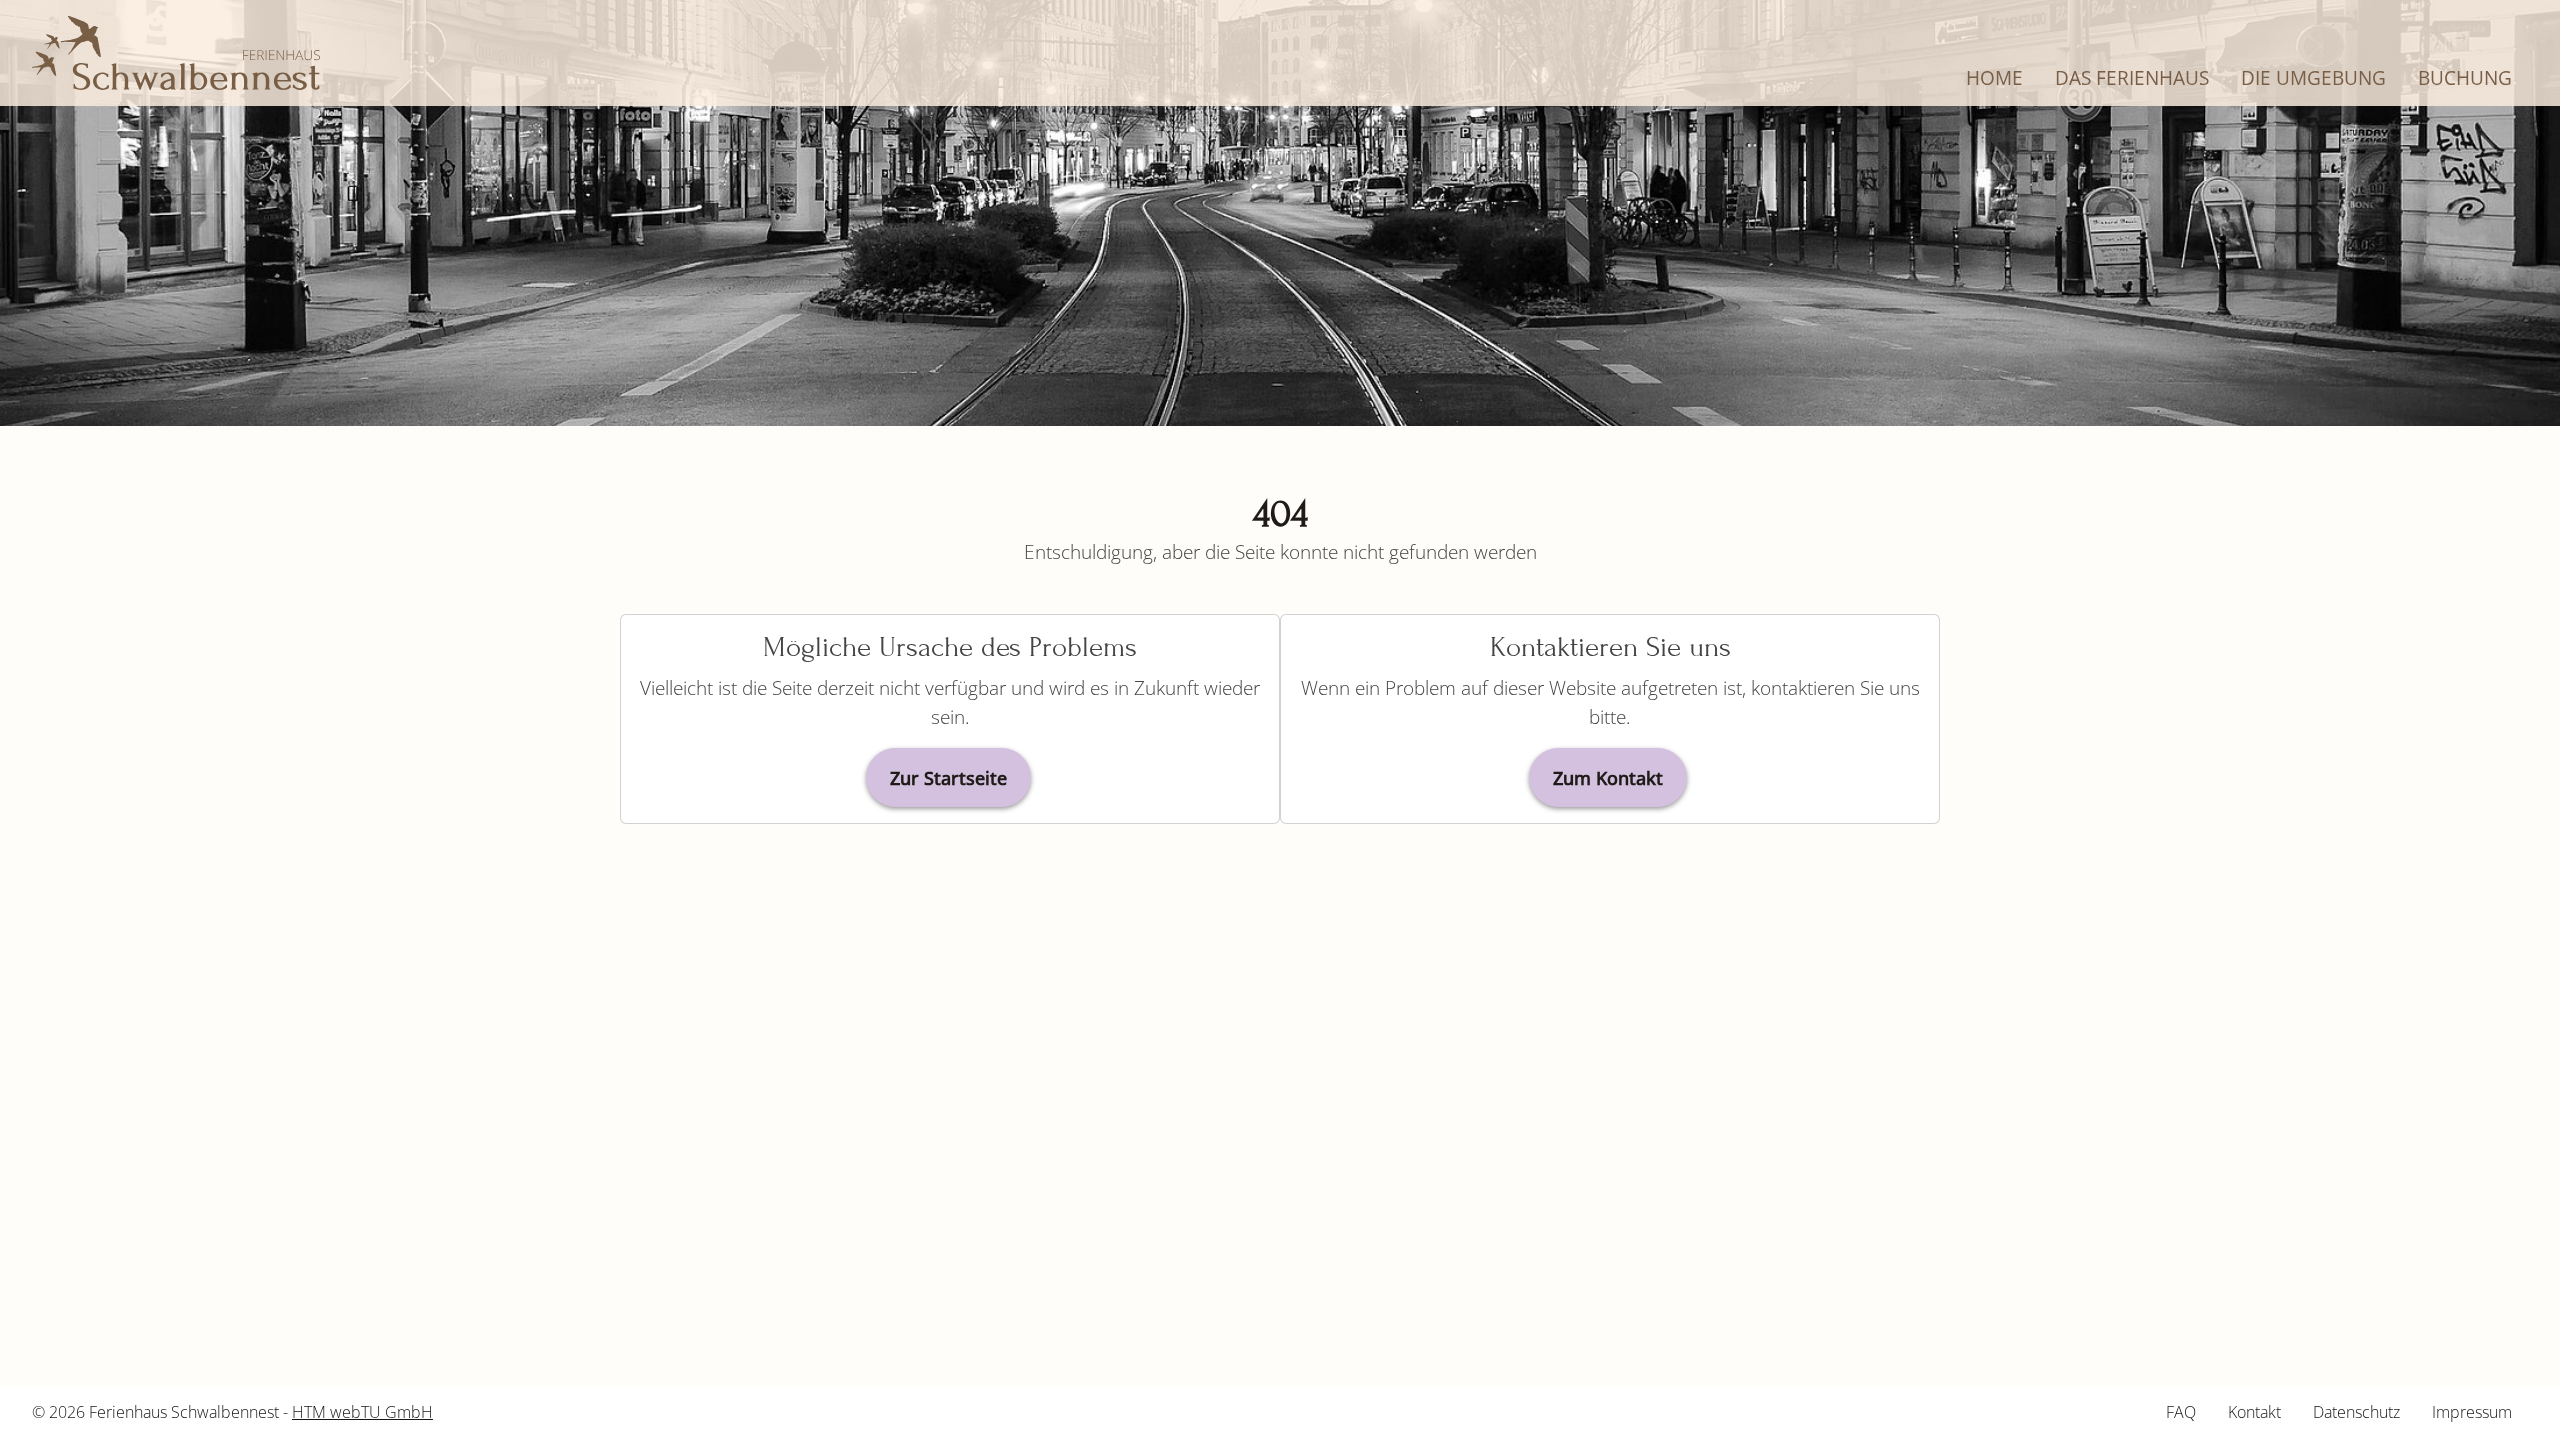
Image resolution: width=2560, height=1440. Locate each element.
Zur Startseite (948, 777)
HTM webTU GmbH (362, 1412)
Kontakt (2254, 1412)
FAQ (2181, 1412)
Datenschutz (2356, 1412)
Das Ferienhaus (2132, 77)
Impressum (2472, 1412)
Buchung (2465, 77)
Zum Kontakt (1608, 777)
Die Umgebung (2313, 77)
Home (1994, 77)
